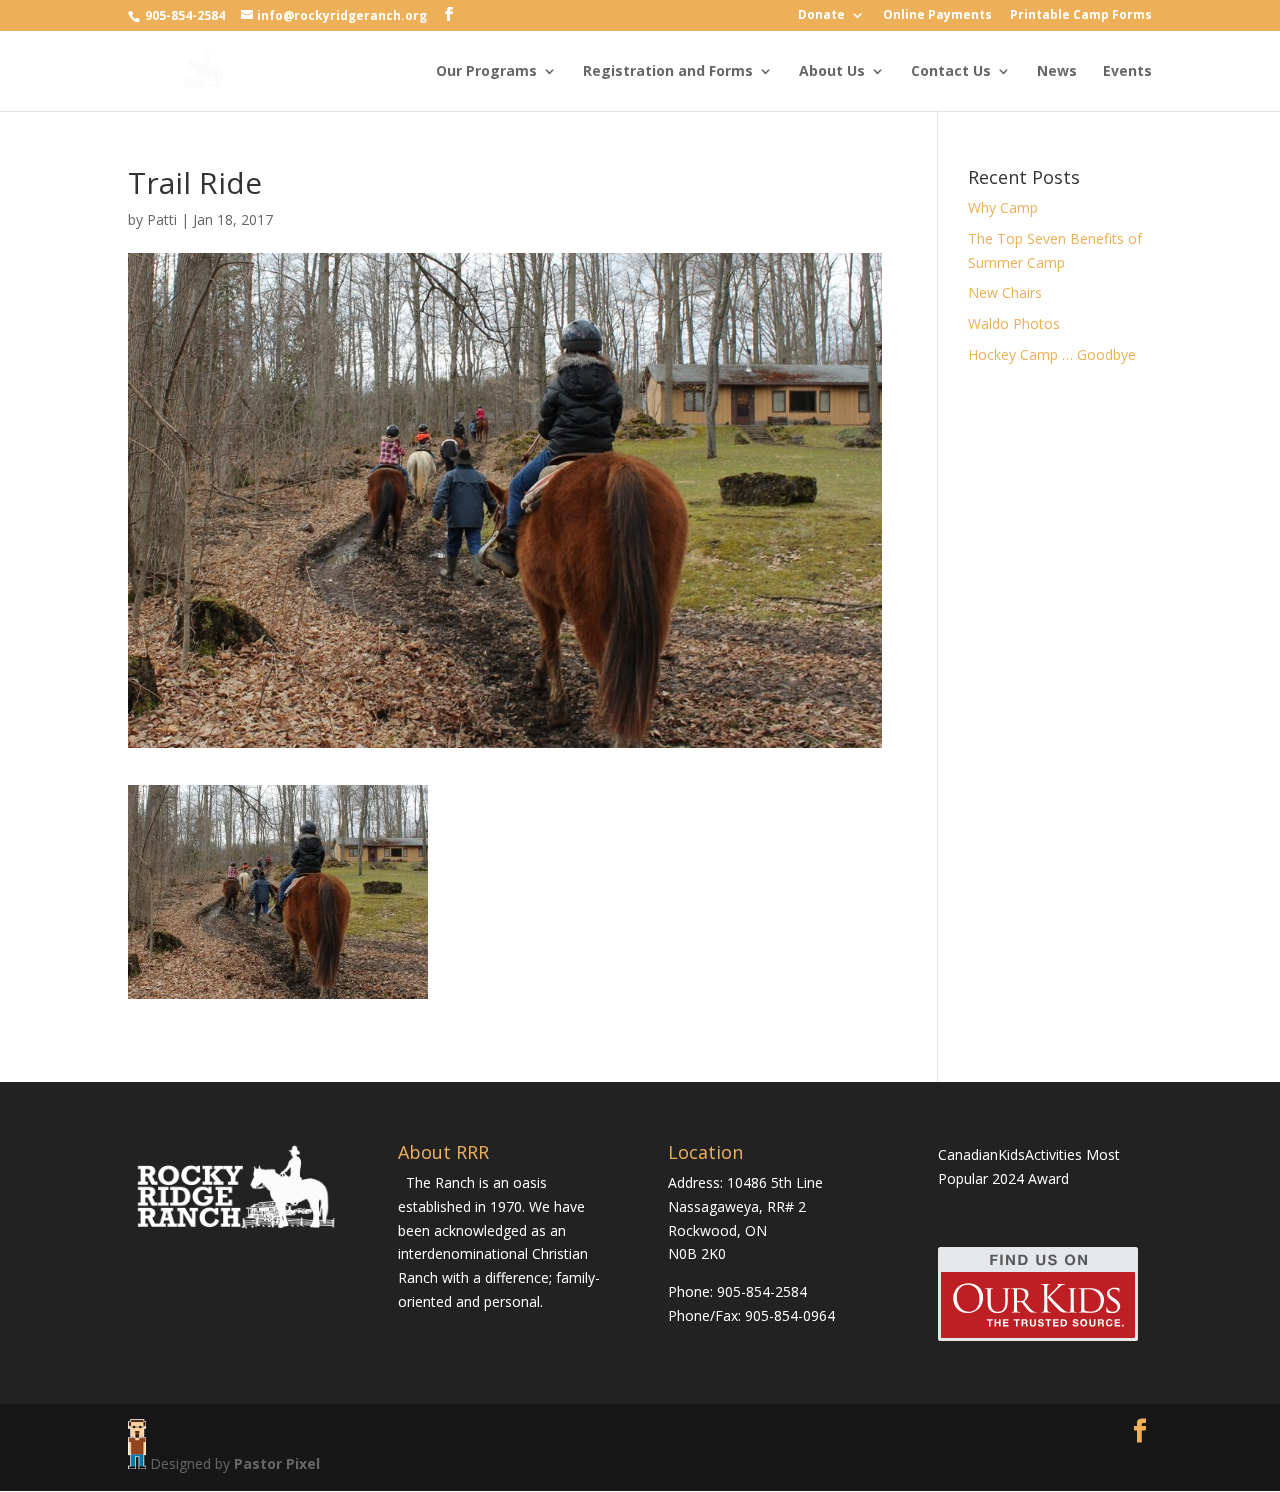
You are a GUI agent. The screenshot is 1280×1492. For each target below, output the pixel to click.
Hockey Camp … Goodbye (1052, 354)
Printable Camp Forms (1081, 16)
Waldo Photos (1014, 323)
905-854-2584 (186, 15)
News (1057, 72)
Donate (821, 16)
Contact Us (951, 72)
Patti (162, 219)
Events (1127, 72)
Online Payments (937, 16)
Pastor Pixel (277, 1463)
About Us (832, 72)
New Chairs (1005, 292)
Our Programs (486, 72)
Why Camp (1003, 207)
